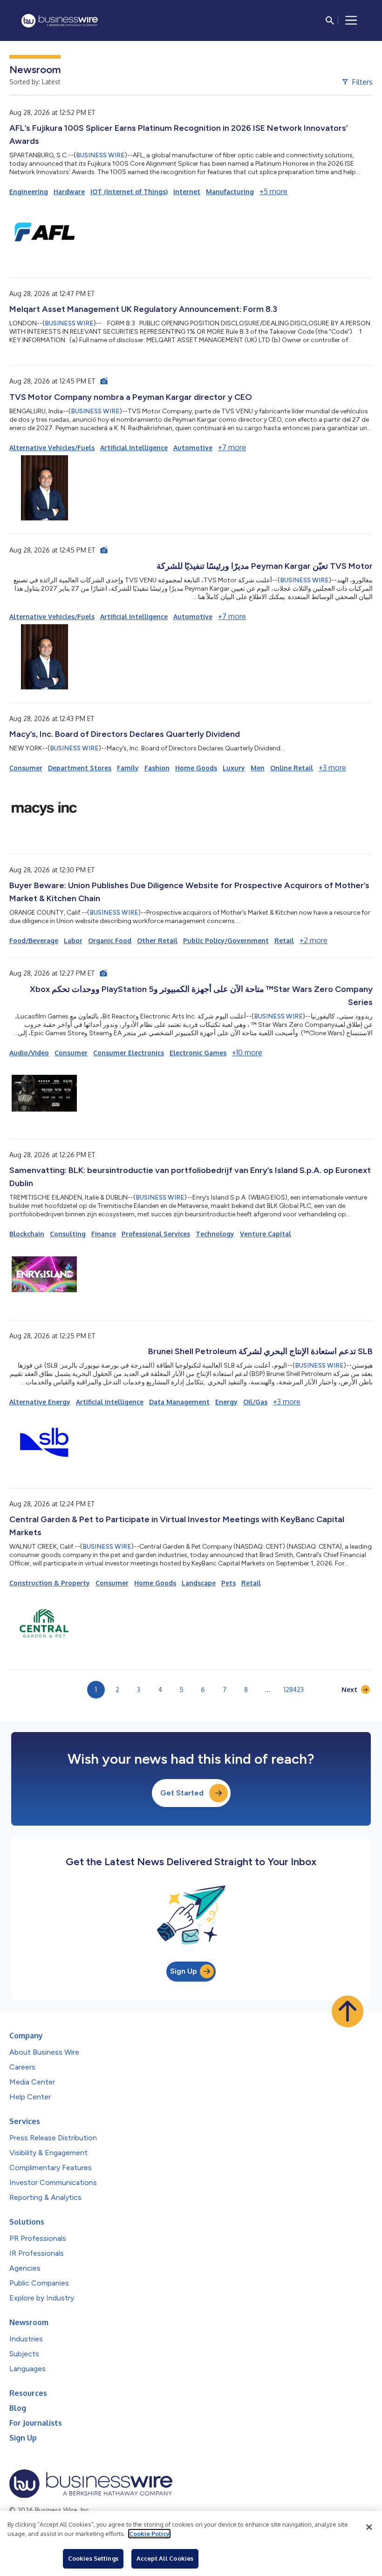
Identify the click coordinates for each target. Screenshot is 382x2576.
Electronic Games (198, 1053)
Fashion (157, 768)
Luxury (234, 768)
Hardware (69, 192)
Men (258, 768)
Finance (104, 1234)
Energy (226, 1402)
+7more (232, 447)
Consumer (26, 768)
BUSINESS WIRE (100, 155)
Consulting (68, 1234)
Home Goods (196, 768)
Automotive (193, 448)
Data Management (179, 1402)
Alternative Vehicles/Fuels (52, 448)
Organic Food (110, 941)
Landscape (199, 1583)
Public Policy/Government (226, 941)
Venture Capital (266, 1234)
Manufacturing (230, 192)
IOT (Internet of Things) (129, 192)
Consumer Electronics (129, 1053)
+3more (332, 768)
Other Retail (157, 941)
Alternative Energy (40, 1402)
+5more (273, 191)
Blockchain (27, 1234)
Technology (215, 1234)
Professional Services (156, 1234)
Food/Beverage (34, 941)
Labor (73, 941)
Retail (284, 941)
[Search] (330, 20)
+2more (314, 940)
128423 (294, 1689)
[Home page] (60, 21)
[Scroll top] (348, 2011)
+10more (247, 1052)
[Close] (369, 2527)
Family (128, 768)
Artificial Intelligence (134, 448)
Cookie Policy (149, 2534)
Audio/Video (29, 1053)
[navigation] (351, 20)
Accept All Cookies (165, 2558)
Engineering (29, 192)
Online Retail (292, 768)
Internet (187, 192)
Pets (229, 1583)
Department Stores (80, 768)
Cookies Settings (93, 2558)
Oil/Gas (255, 1402)
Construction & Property (50, 1583)
